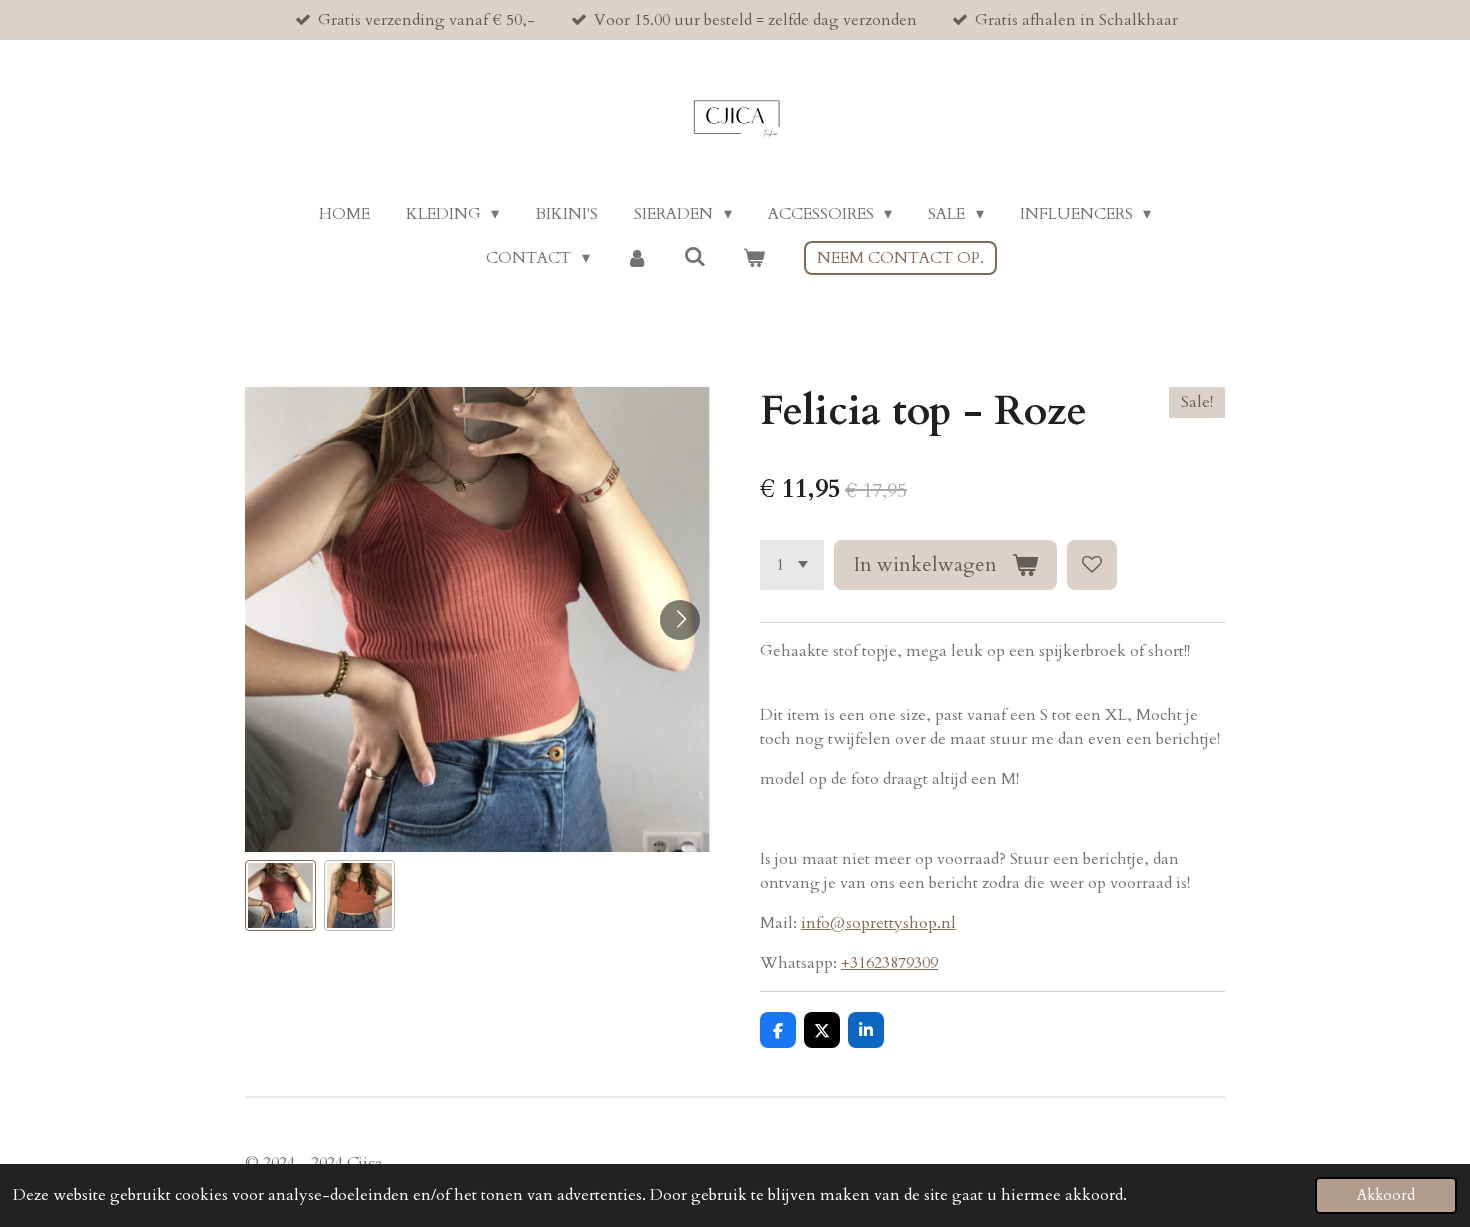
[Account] (637, 258)
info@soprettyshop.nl (878, 923)
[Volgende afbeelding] (680, 620)
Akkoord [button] (1386, 1195)
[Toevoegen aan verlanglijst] (1092, 565)
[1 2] (792, 565)
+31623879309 (889, 963)
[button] (280, 895)
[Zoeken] (695, 257)
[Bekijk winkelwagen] (753, 258)
